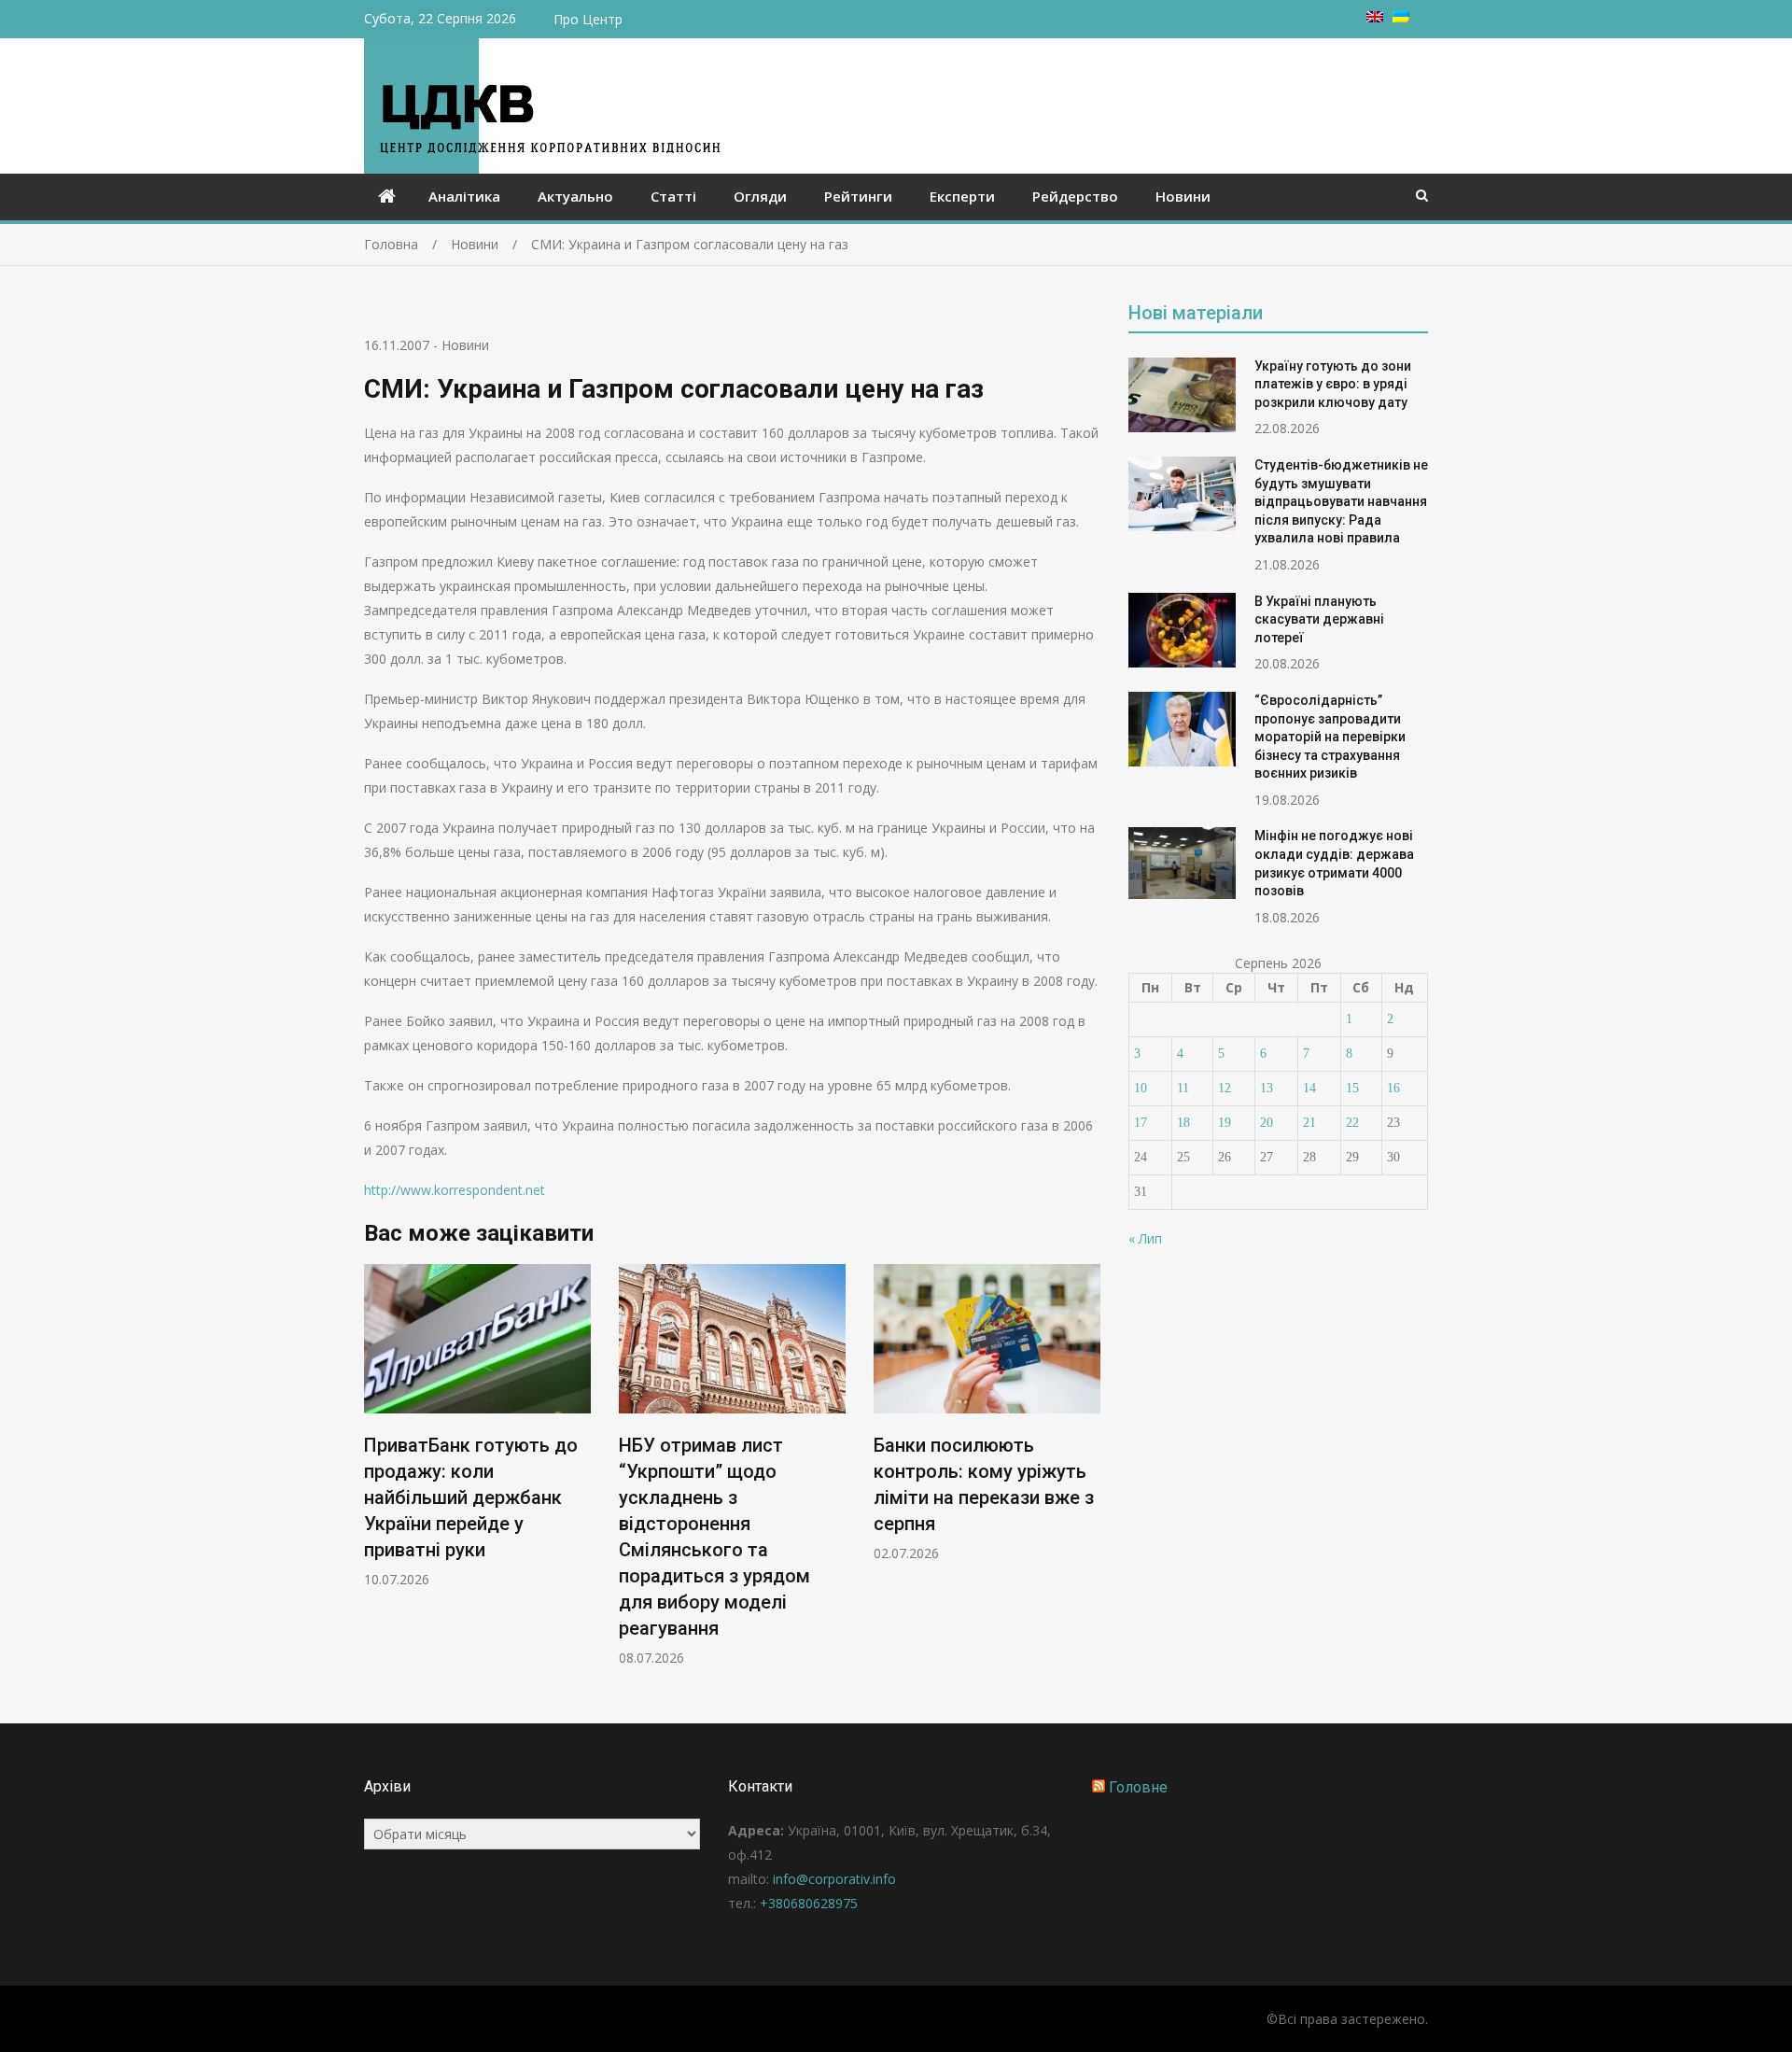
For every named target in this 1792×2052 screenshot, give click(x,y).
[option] (477, 1426)
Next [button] (1088, 1475)
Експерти (962, 196)
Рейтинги (858, 196)
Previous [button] (376, 1475)
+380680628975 (809, 1903)
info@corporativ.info (834, 1879)
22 (1352, 1123)
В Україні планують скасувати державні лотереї (1319, 619)
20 (1267, 1123)
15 (1352, 1088)
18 (1183, 1123)
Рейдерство (1075, 196)
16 (1393, 1088)
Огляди (760, 196)
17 (1141, 1123)
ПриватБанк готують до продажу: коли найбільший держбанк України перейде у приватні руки (471, 1497)
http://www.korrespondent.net (455, 1190)
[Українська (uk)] (1401, 17)
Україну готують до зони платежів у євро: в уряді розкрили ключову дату (1333, 384)
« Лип (1145, 1238)
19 (1225, 1123)
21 (1309, 1123)
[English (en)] (1375, 17)
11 (1183, 1088)
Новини (1183, 196)
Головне (1138, 1787)
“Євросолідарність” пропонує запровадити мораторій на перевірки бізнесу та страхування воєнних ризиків (1330, 737)
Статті (673, 196)
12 (1225, 1088)
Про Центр (588, 19)
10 (1141, 1088)
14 (1309, 1088)
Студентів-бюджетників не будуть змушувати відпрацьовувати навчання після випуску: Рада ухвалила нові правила (1341, 501)
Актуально (575, 196)
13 (1267, 1088)
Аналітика (464, 196)
